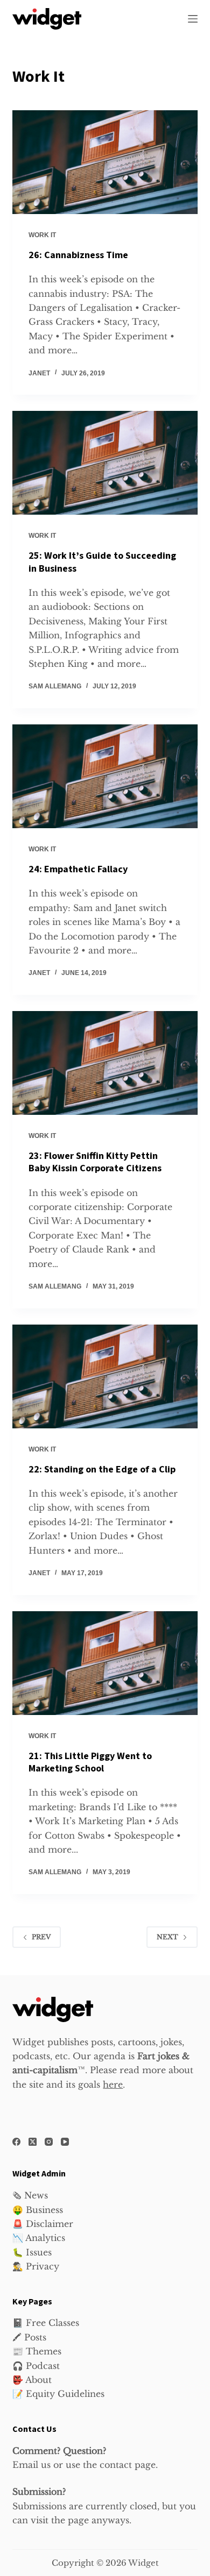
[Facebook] (16, 2142)
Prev (41, 1937)
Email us (31, 2465)
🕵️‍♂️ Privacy (36, 2266)
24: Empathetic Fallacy (78, 869)
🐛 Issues (32, 2252)
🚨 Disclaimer (43, 2224)
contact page (128, 2465)
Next (167, 1937)
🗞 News (30, 2195)
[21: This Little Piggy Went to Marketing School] (105, 1663)
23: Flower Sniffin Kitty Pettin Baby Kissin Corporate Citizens (95, 1162)
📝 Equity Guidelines (58, 2394)
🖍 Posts (29, 2337)
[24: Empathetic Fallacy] (105, 776)
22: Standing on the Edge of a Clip (102, 1470)
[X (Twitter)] (33, 2142)
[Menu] (193, 19)
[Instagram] (49, 2142)
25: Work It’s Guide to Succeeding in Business (102, 562)
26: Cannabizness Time (78, 255)
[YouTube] (65, 2142)
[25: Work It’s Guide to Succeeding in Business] (105, 463)
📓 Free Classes (46, 2323)
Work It (42, 235)
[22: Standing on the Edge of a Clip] (105, 1376)
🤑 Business (38, 2210)
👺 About (32, 2380)
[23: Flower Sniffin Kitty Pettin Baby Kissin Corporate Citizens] (105, 1063)
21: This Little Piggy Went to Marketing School (90, 1762)
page (78, 2520)
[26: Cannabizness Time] (105, 162)
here (113, 2084)
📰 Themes (37, 2351)
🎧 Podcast (36, 2366)
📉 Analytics (39, 2238)
